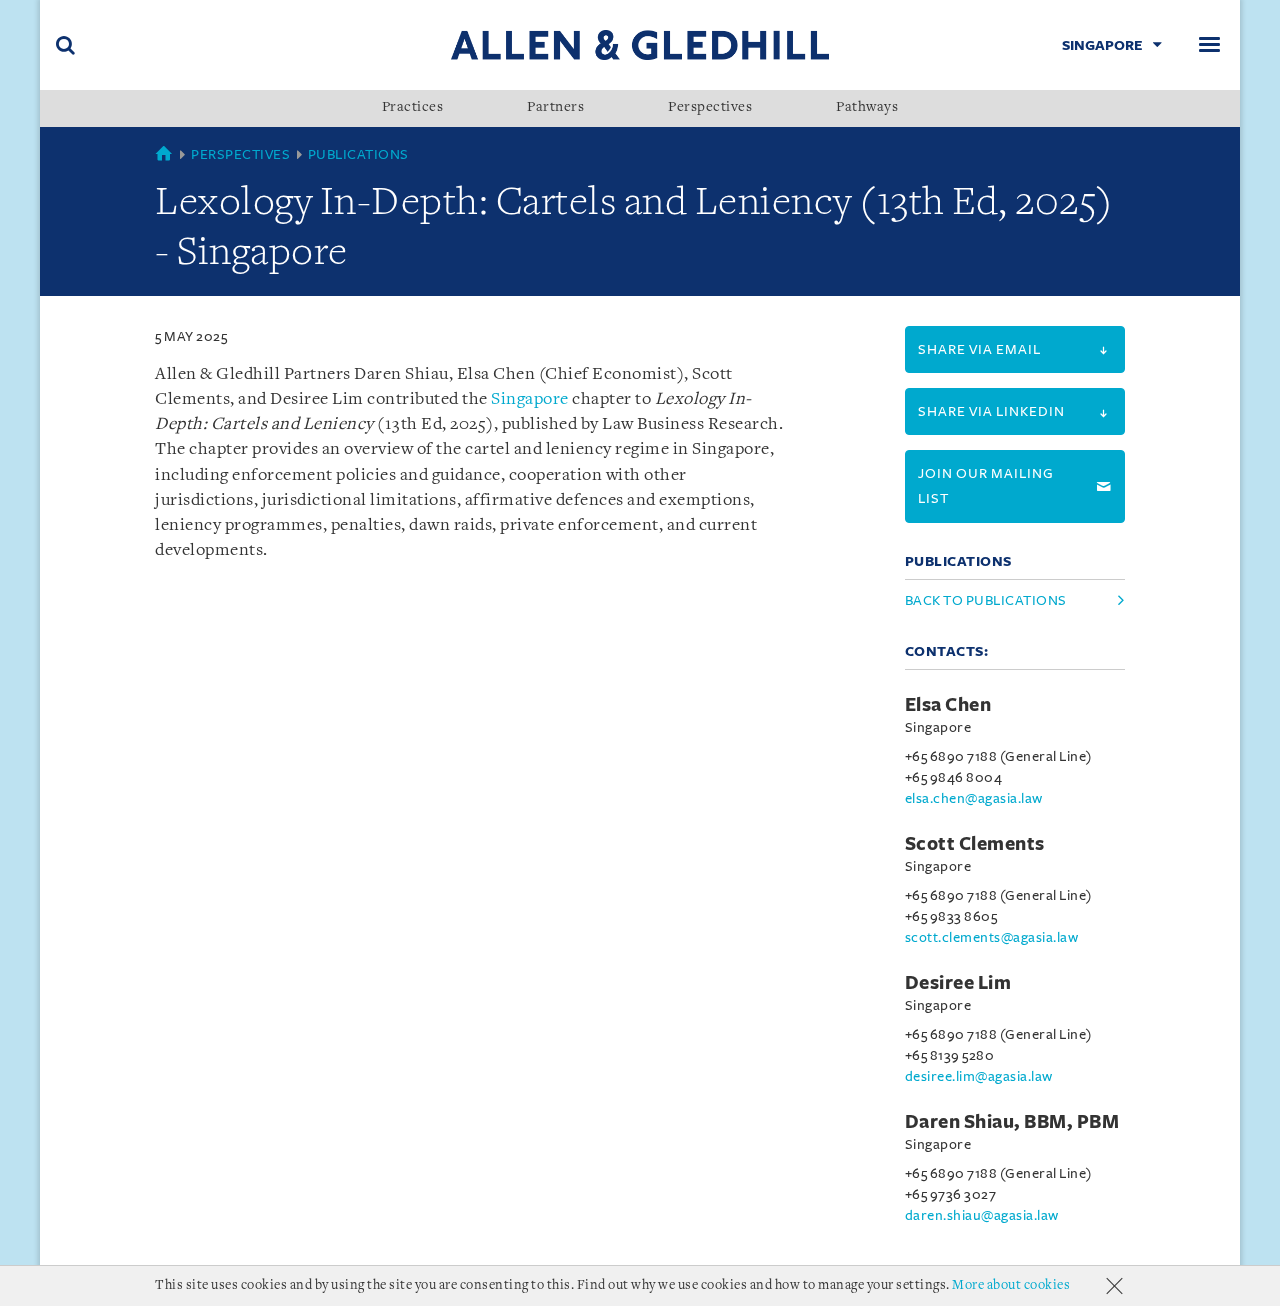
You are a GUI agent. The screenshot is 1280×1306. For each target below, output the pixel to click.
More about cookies (1011, 1285)
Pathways (867, 108)
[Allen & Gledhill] (640, 44)
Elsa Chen (948, 705)
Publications (358, 154)
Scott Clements (975, 844)
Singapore (530, 399)
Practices (413, 108)
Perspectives (710, 108)
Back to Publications (986, 600)
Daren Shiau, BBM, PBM (1012, 1122)
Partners (555, 108)
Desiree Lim (958, 983)
